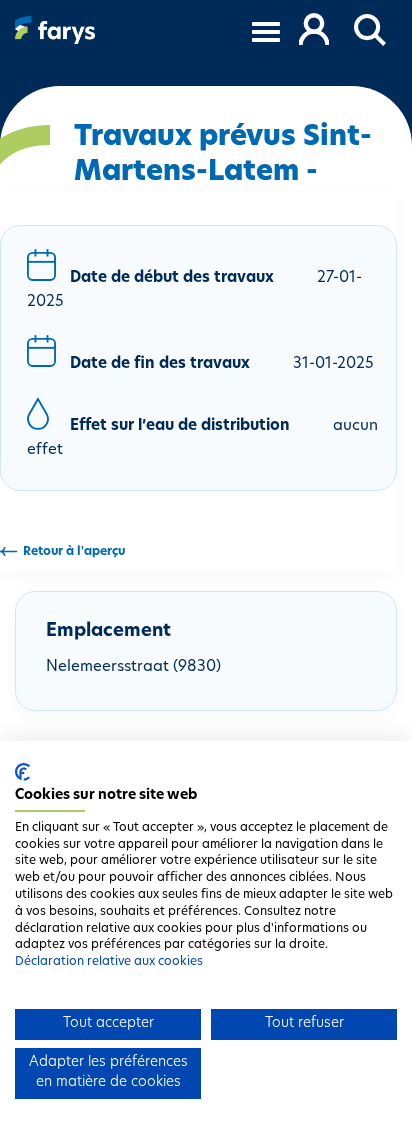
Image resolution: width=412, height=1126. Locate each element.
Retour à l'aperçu (74, 552)
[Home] (55, 30)
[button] (371, 31)
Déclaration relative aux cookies (109, 962)
